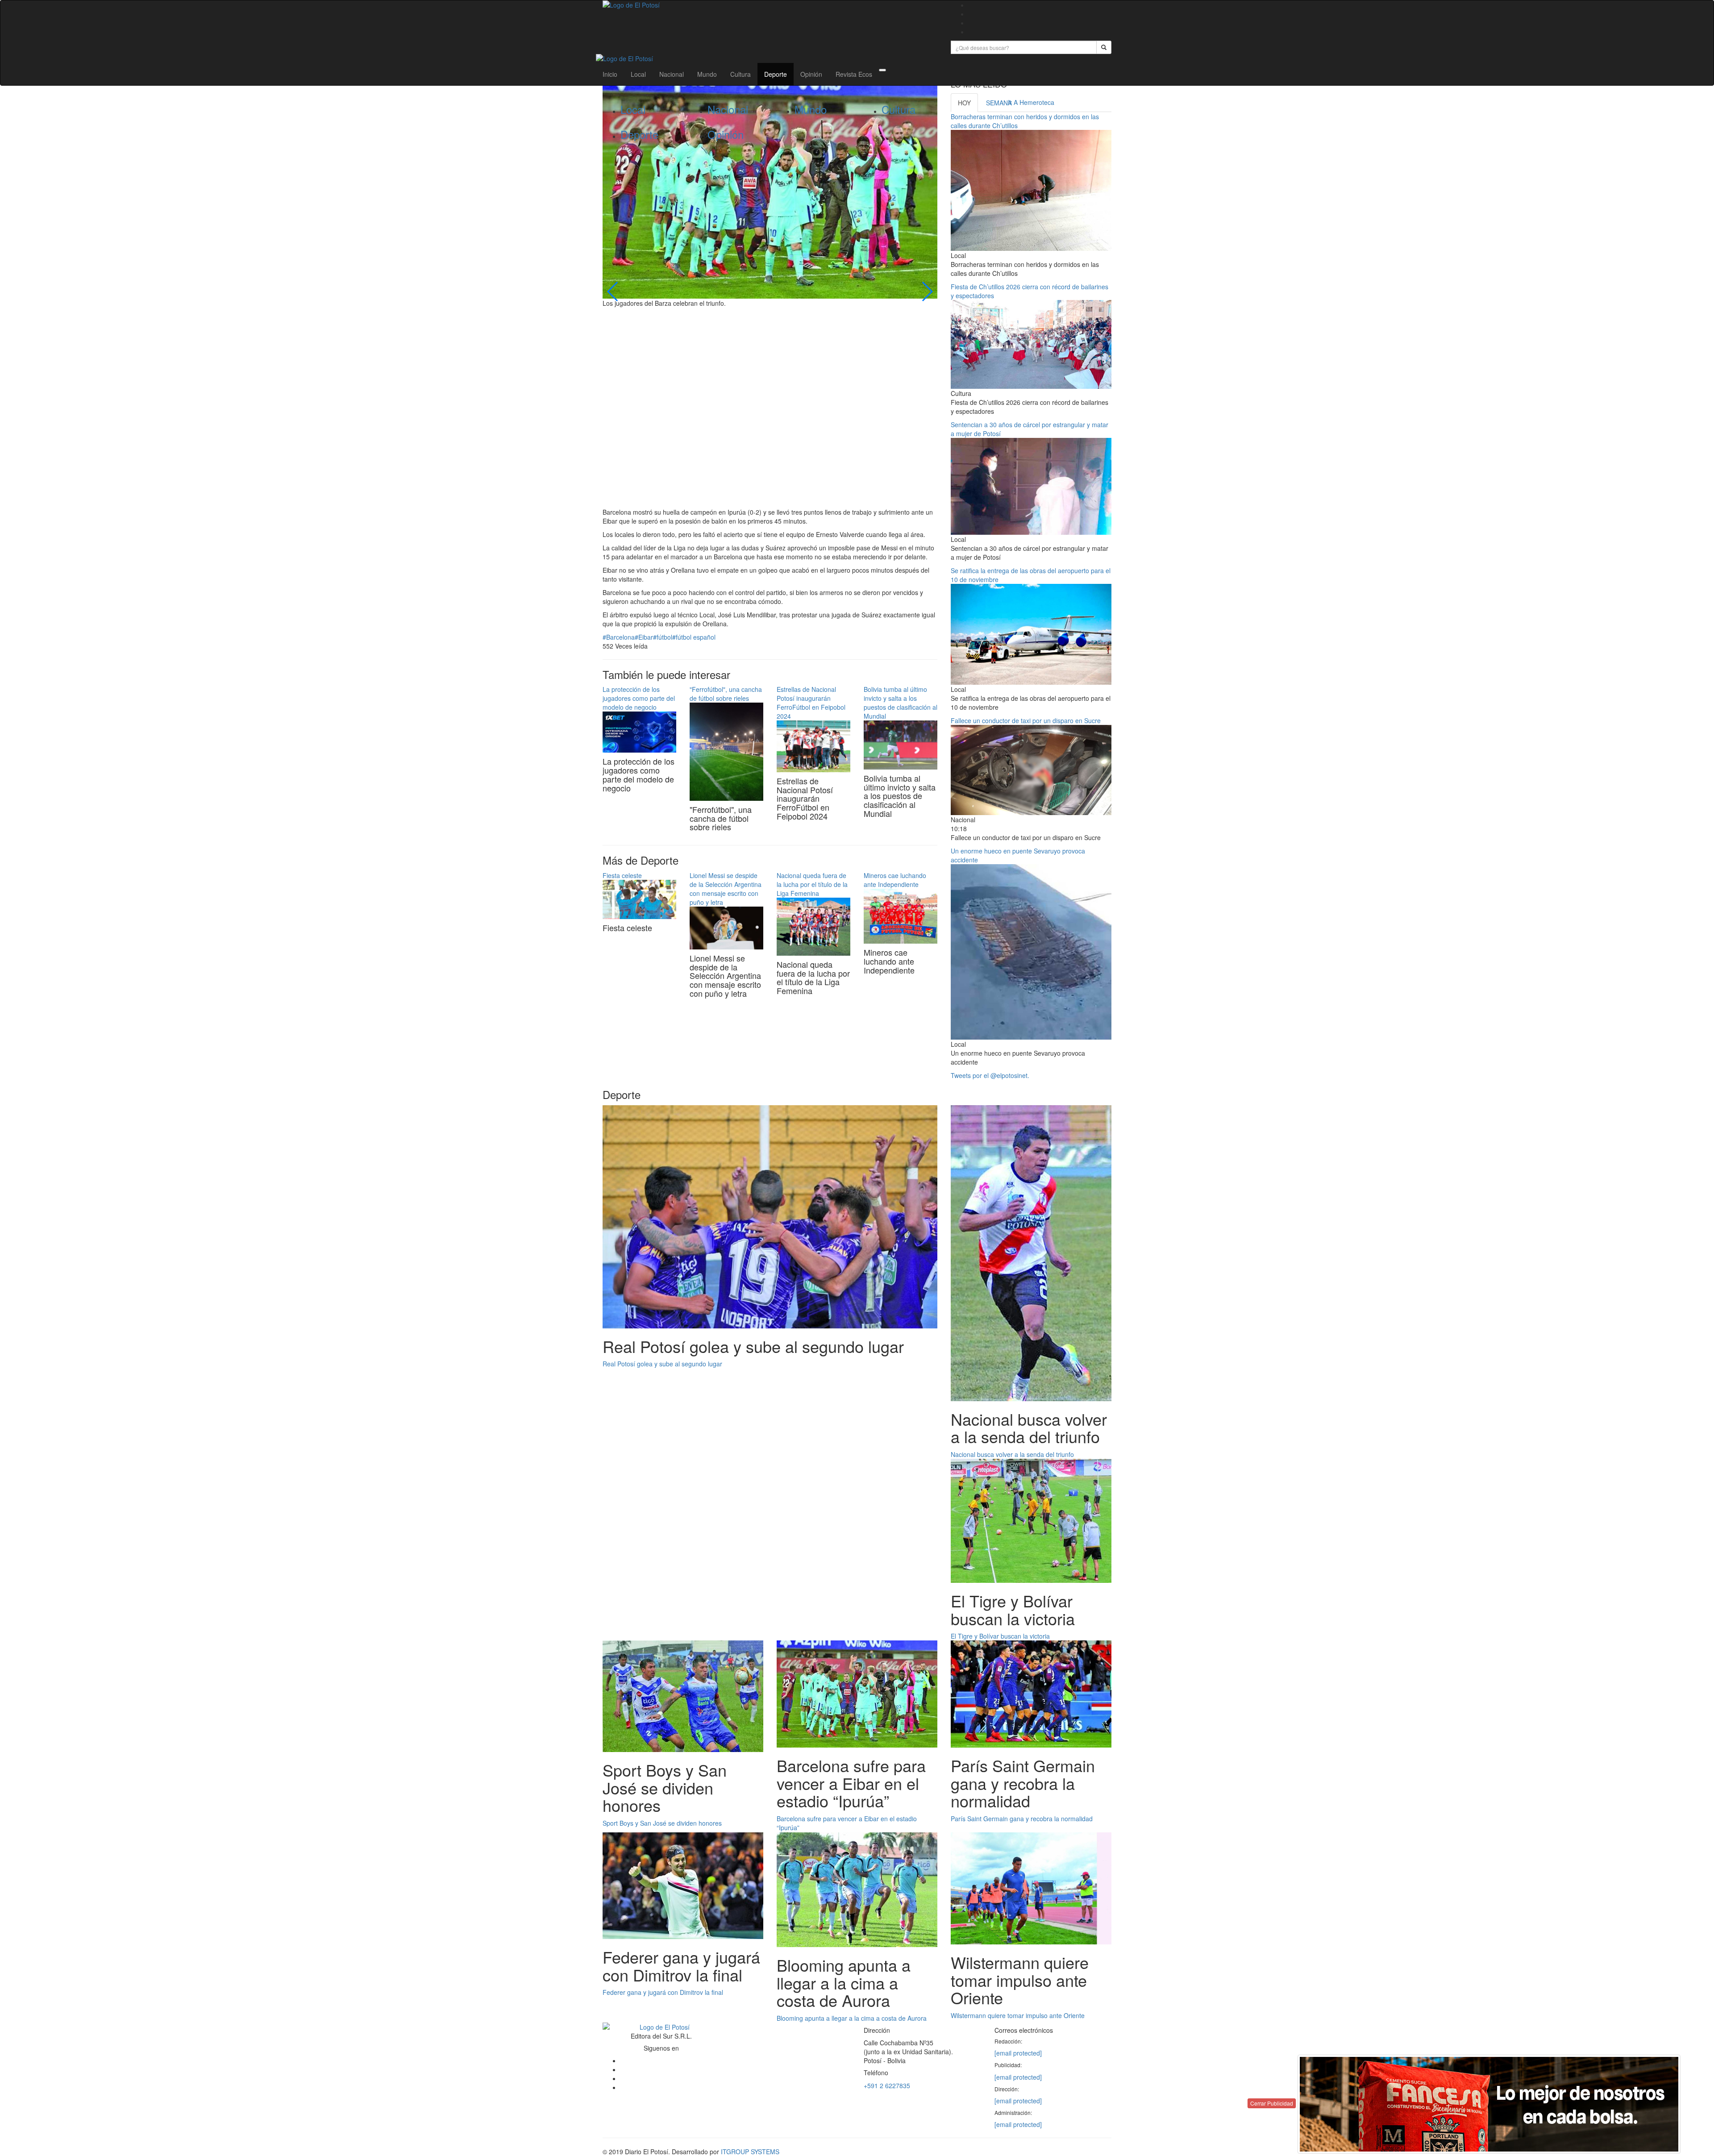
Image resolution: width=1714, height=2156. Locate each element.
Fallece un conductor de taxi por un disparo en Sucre (1026, 720)
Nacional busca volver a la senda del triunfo (1012, 1454)
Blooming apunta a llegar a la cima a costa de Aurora (852, 2018)
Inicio (610, 74)
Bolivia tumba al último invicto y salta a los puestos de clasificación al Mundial (901, 703)
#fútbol (663, 637)
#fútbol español (694, 637)
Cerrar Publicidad (1272, 2103)
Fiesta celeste (622, 875)
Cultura (741, 74)
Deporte (776, 74)
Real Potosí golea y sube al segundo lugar (662, 1364)
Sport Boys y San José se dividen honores (662, 1823)
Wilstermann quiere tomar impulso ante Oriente (1018, 2015)
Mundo (707, 74)
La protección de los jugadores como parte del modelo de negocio (639, 698)
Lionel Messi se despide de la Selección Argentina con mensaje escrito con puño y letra (726, 889)
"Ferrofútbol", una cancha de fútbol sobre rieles (726, 694)
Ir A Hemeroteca (1031, 102)
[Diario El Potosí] (770, 5)
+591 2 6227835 (887, 2085)
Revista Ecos (854, 74)
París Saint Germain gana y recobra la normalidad (1022, 1819)
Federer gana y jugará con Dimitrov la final (663, 1992)
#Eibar (644, 637)
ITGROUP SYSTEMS (750, 2152)
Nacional (672, 74)
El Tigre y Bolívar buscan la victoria (1000, 1636)
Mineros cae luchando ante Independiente (895, 880)
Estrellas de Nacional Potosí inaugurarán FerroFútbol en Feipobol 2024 (811, 703)
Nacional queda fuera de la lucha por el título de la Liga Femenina (812, 884)
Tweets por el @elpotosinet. (990, 1075)
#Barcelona (619, 637)
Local (638, 74)
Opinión (811, 74)
